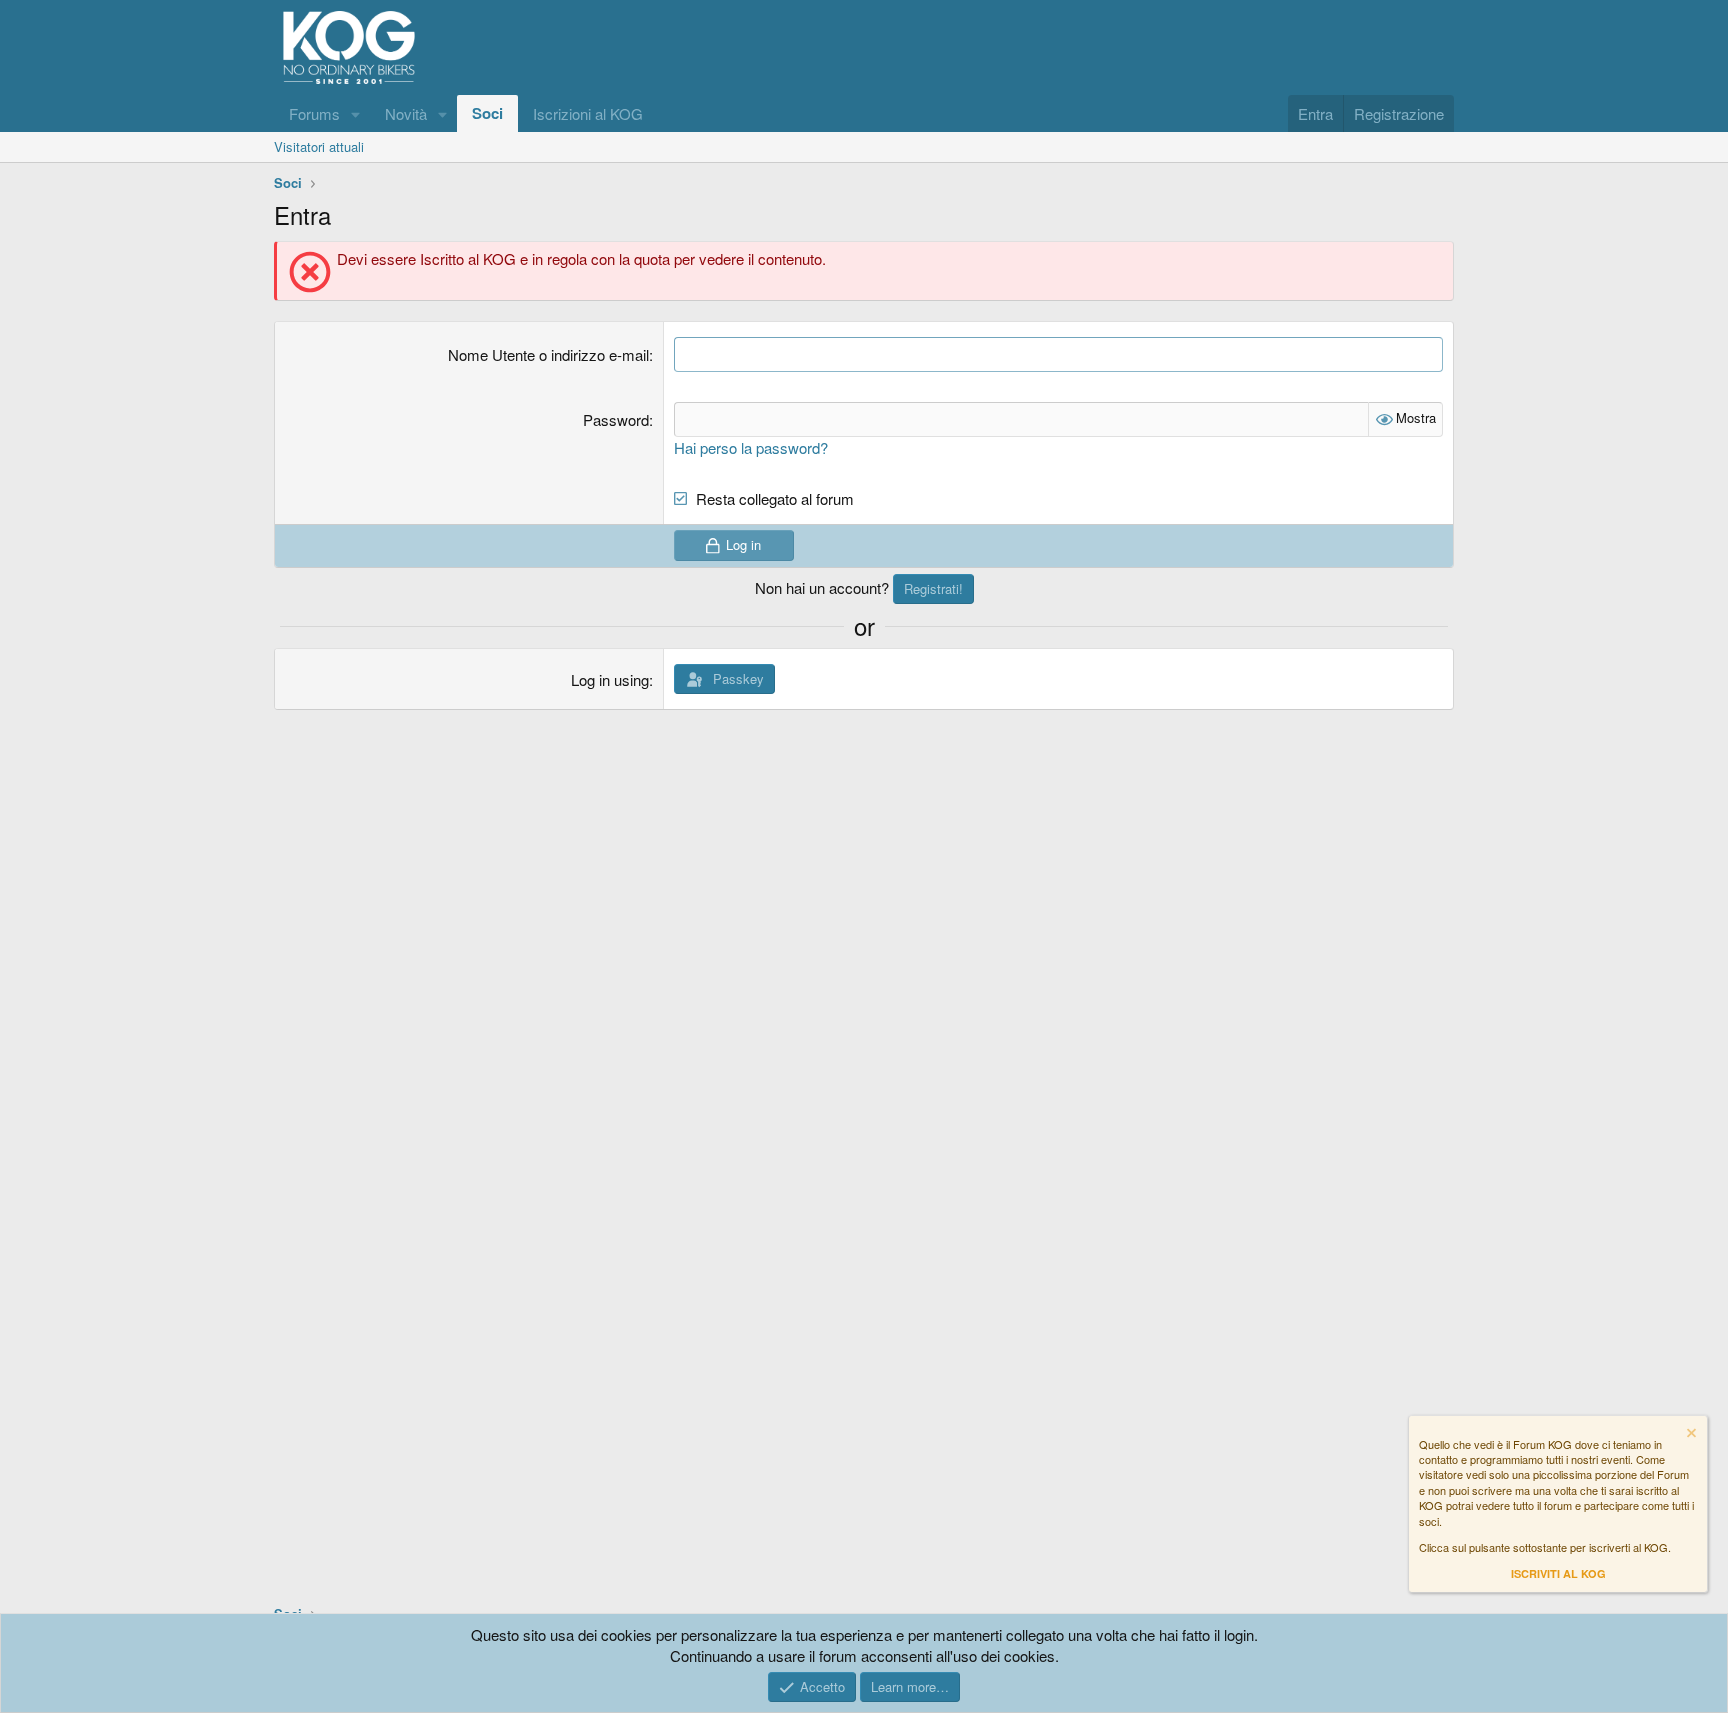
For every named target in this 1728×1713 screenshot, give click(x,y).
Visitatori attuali (319, 146)
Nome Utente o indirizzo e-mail (548, 354)
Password (616, 419)
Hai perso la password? (751, 447)
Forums (314, 113)
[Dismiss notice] (1690, 1435)
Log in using (610, 679)
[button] (356, 113)
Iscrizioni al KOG (588, 113)
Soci (487, 113)
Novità (406, 113)
